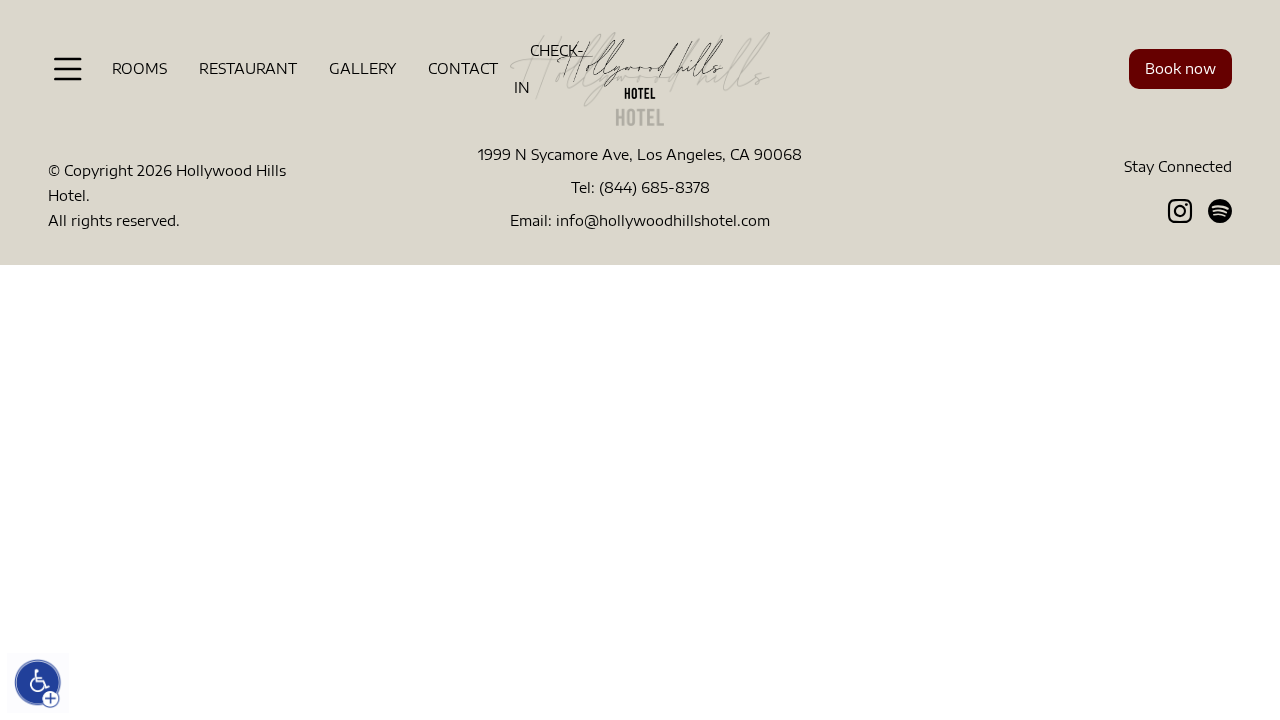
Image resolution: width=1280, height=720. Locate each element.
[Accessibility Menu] (38, 683)
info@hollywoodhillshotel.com (663, 220)
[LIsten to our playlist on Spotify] (1220, 210)
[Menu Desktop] (68, 69)
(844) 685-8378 (654, 187)
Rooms (139, 68)
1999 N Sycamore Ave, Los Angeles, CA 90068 (640, 154)
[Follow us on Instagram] (1180, 210)
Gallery (362, 68)
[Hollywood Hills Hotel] (640, 67)
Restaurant (248, 68)
